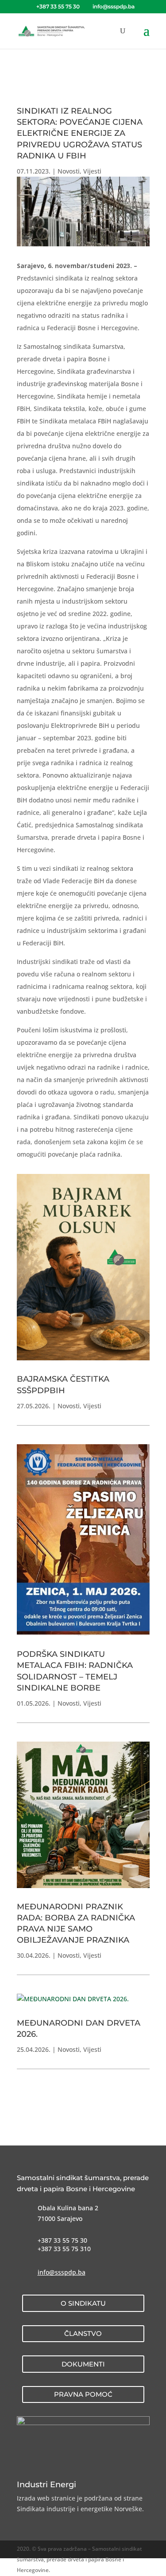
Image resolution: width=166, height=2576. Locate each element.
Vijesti (92, 171)
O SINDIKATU (83, 2303)
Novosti (69, 171)
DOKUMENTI (83, 2364)
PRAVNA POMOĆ (83, 2394)
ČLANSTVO (83, 2333)
